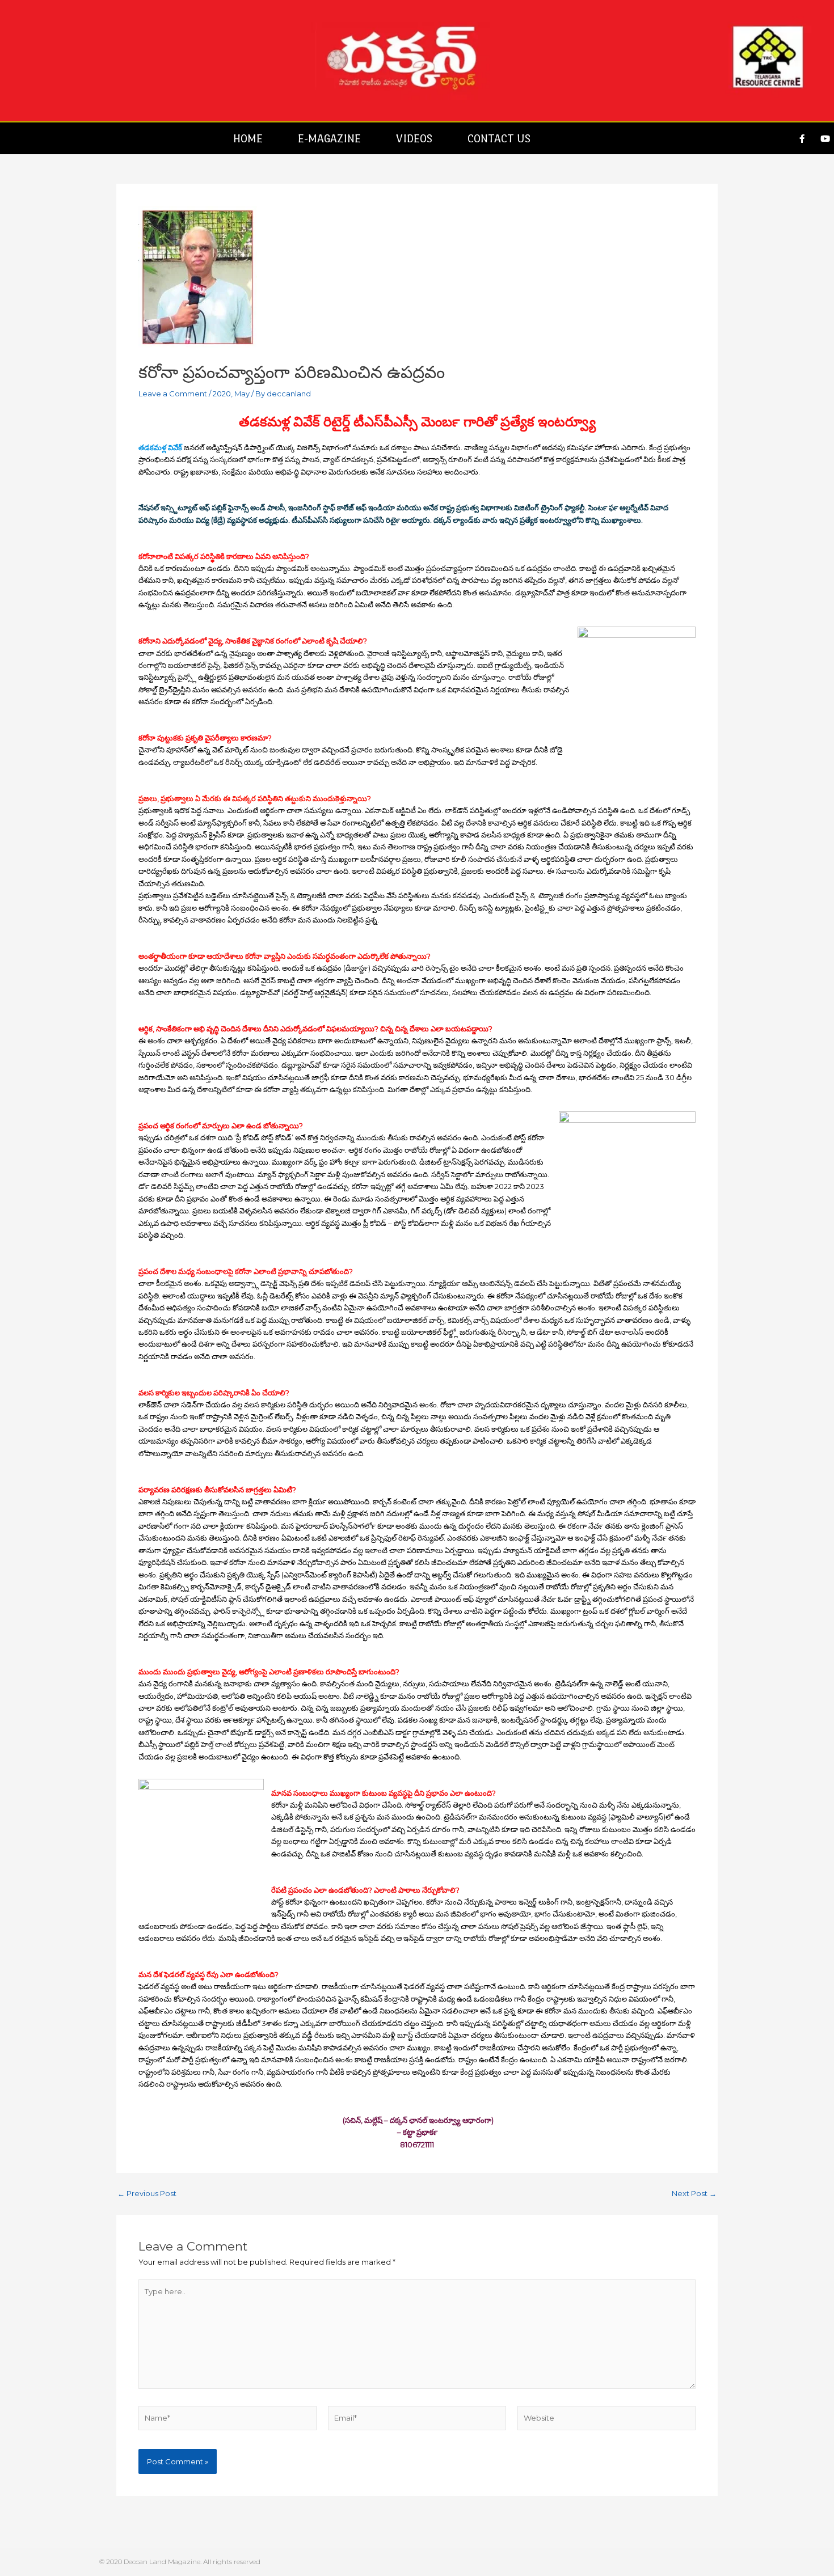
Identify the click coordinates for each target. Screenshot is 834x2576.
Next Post (694, 2194)
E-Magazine (329, 138)
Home (248, 138)
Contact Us (499, 138)
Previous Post (147, 2194)
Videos (414, 138)
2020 (222, 394)
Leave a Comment (173, 394)
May (242, 394)
